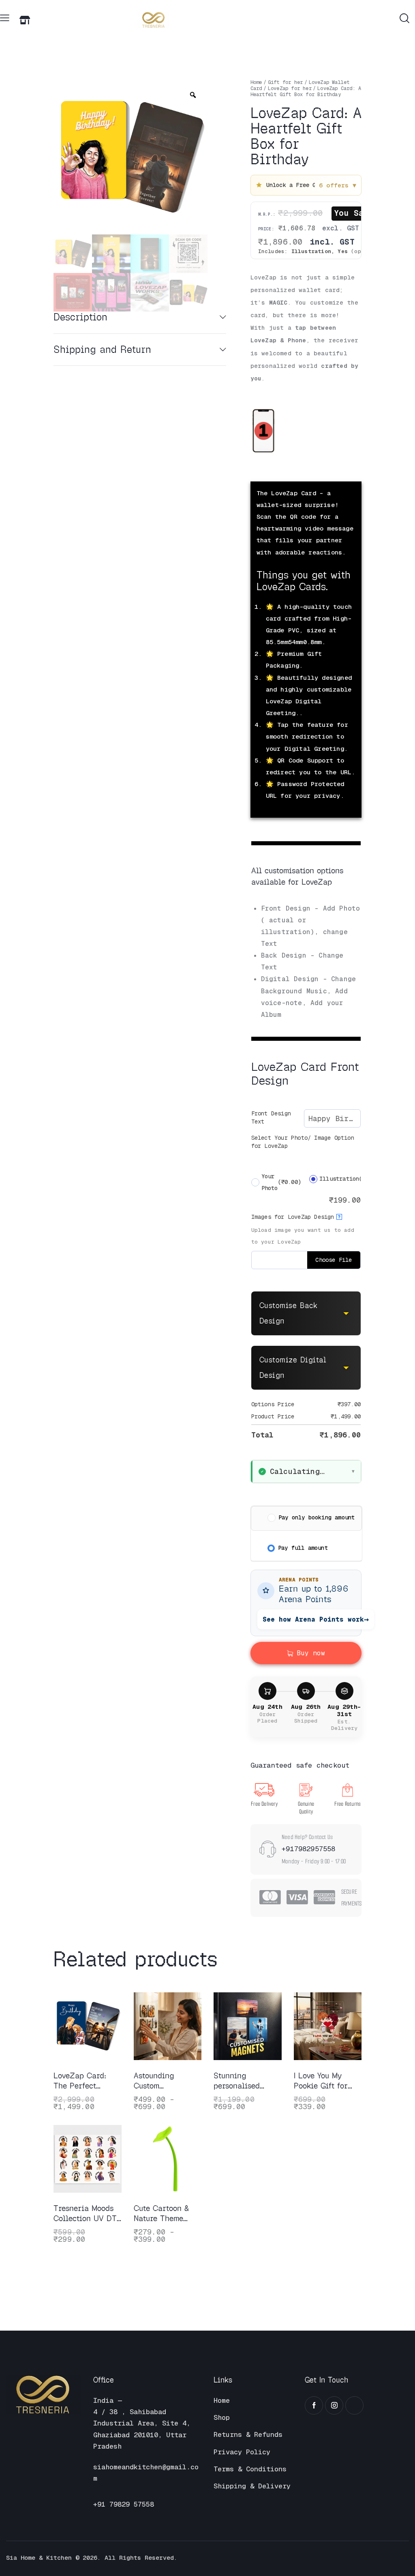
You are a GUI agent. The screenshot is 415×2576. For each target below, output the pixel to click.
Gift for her (285, 82)
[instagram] (334, 2405)
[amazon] (354, 2405)
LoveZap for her (290, 88)
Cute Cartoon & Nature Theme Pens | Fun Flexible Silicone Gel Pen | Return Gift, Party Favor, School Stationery (166, 2214)
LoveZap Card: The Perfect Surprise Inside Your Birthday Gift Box (87, 2081)
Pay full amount (303, 1548)
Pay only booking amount (317, 1517)
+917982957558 (309, 1849)
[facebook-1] (314, 2405)
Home (256, 82)
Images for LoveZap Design (296, 1217)
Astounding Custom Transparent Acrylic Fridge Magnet (160, 2081)
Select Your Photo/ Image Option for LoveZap (303, 1142)
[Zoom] (193, 95)
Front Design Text (271, 1117)
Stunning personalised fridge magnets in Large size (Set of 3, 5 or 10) (247, 2081)
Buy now (311, 1653)
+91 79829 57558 (124, 2504)
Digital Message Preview (303, 472)
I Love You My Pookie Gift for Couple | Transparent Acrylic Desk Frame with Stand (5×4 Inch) (326, 2081)
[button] (5, 18)
